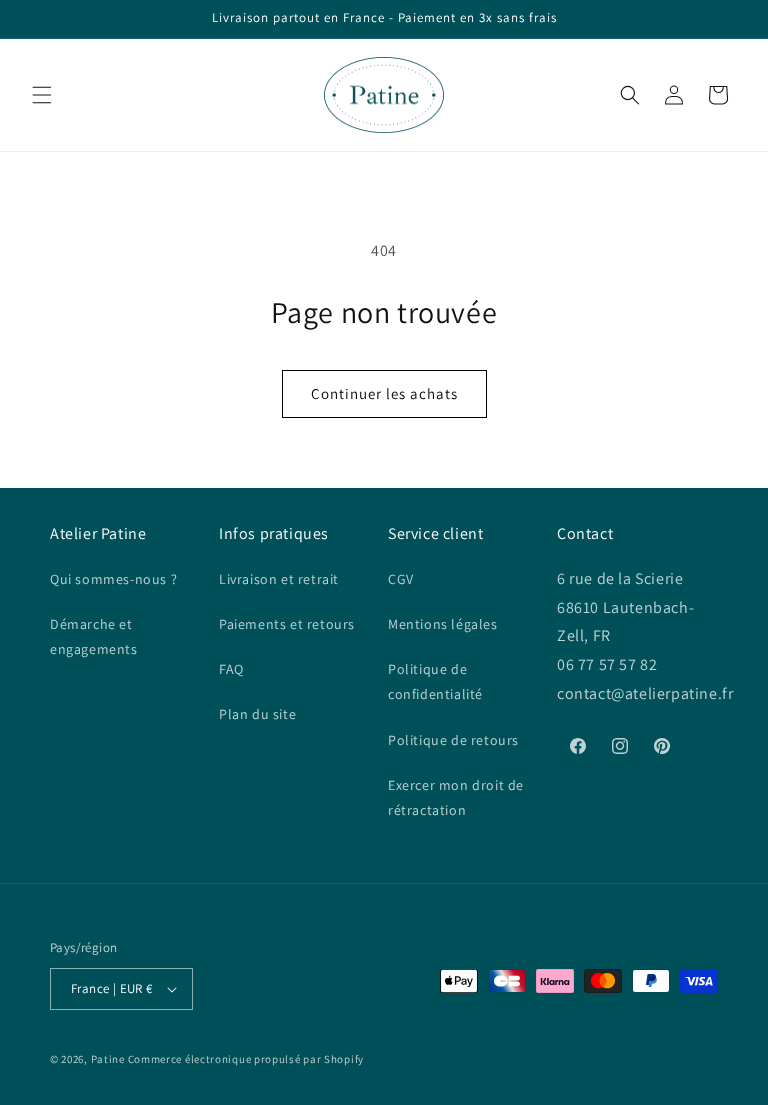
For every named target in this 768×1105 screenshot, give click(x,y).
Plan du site (257, 714)
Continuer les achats (384, 393)
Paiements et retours (287, 624)
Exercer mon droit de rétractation (456, 797)
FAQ (231, 669)
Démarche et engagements (94, 636)
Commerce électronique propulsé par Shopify (246, 1059)
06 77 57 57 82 (607, 664)
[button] (42, 95)
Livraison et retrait (279, 579)
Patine (108, 1059)
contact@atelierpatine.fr (647, 693)
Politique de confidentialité (435, 681)
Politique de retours (453, 740)
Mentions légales (443, 624)
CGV (401, 579)
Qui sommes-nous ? (113, 579)
